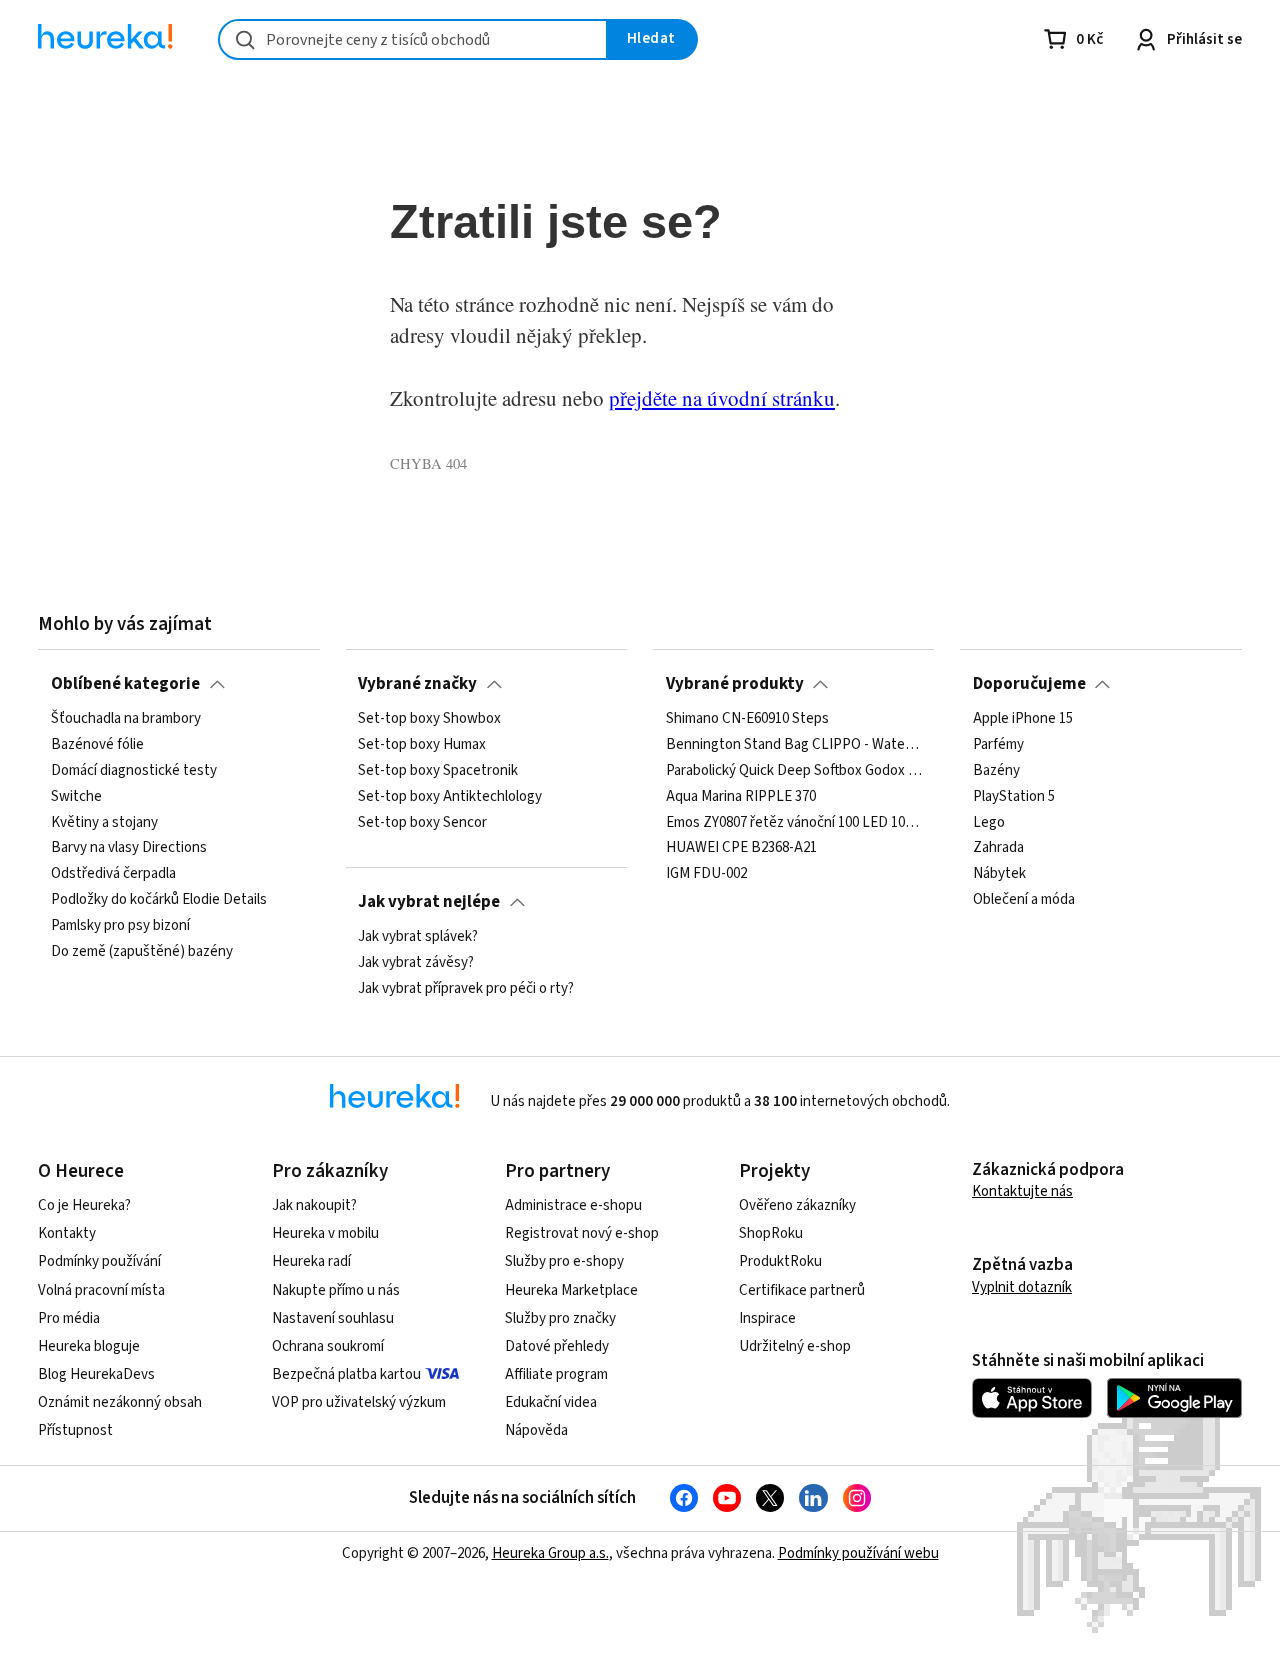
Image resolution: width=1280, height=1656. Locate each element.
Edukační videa (551, 1402)
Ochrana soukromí (328, 1346)
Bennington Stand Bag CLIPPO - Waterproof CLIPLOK (794, 745)
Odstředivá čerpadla (113, 875)
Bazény (996, 771)
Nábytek (999, 875)
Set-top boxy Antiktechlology (450, 797)
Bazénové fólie (97, 745)
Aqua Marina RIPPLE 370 (741, 797)
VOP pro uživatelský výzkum (359, 1402)
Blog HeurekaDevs (96, 1374)
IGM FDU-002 (706, 875)
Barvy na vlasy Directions (129, 849)
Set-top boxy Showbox (429, 719)
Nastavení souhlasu (333, 1318)
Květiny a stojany (104, 823)
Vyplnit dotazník (1022, 1287)
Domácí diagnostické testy (134, 771)
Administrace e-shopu (573, 1205)
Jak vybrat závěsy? (416, 963)
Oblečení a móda (1024, 900)
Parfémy (998, 745)
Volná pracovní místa (101, 1290)
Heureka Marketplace (571, 1290)
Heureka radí (311, 1261)
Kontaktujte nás (1022, 1191)
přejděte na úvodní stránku (722, 398)
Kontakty (67, 1233)
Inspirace (767, 1318)
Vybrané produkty (735, 684)
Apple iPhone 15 (1023, 719)
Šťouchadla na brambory (126, 719)
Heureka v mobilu (325, 1233)
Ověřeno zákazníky (797, 1205)
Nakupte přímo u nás (336, 1290)
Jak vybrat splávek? (418, 937)
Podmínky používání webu (858, 1553)
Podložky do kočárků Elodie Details (159, 900)
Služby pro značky (560, 1318)
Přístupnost (75, 1430)
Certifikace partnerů (802, 1290)
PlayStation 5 (1014, 797)
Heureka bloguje (89, 1346)
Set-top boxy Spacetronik (438, 771)
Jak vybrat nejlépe (429, 902)
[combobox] (413, 39)
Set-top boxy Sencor (422, 823)
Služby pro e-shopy (564, 1261)
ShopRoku (771, 1233)
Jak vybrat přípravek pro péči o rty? (466, 989)
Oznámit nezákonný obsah (120, 1402)
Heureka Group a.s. (550, 1553)
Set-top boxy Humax (422, 745)
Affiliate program (556, 1374)
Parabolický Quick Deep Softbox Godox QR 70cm (794, 771)
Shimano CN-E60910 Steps (747, 719)
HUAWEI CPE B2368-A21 (741, 849)
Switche (76, 797)
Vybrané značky (417, 684)
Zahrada (998, 849)
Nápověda (536, 1430)
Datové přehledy (557, 1346)
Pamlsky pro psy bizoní (120, 926)
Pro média (69, 1318)
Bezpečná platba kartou (346, 1374)
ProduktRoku (780, 1261)
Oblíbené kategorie (125, 684)
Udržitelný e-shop (795, 1346)
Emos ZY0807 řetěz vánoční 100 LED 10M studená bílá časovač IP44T (794, 823)
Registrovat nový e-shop (582, 1233)
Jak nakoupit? (314, 1205)
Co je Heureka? (84, 1205)
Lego (989, 823)
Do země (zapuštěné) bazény (142, 952)
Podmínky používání (99, 1261)
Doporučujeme (1029, 684)
